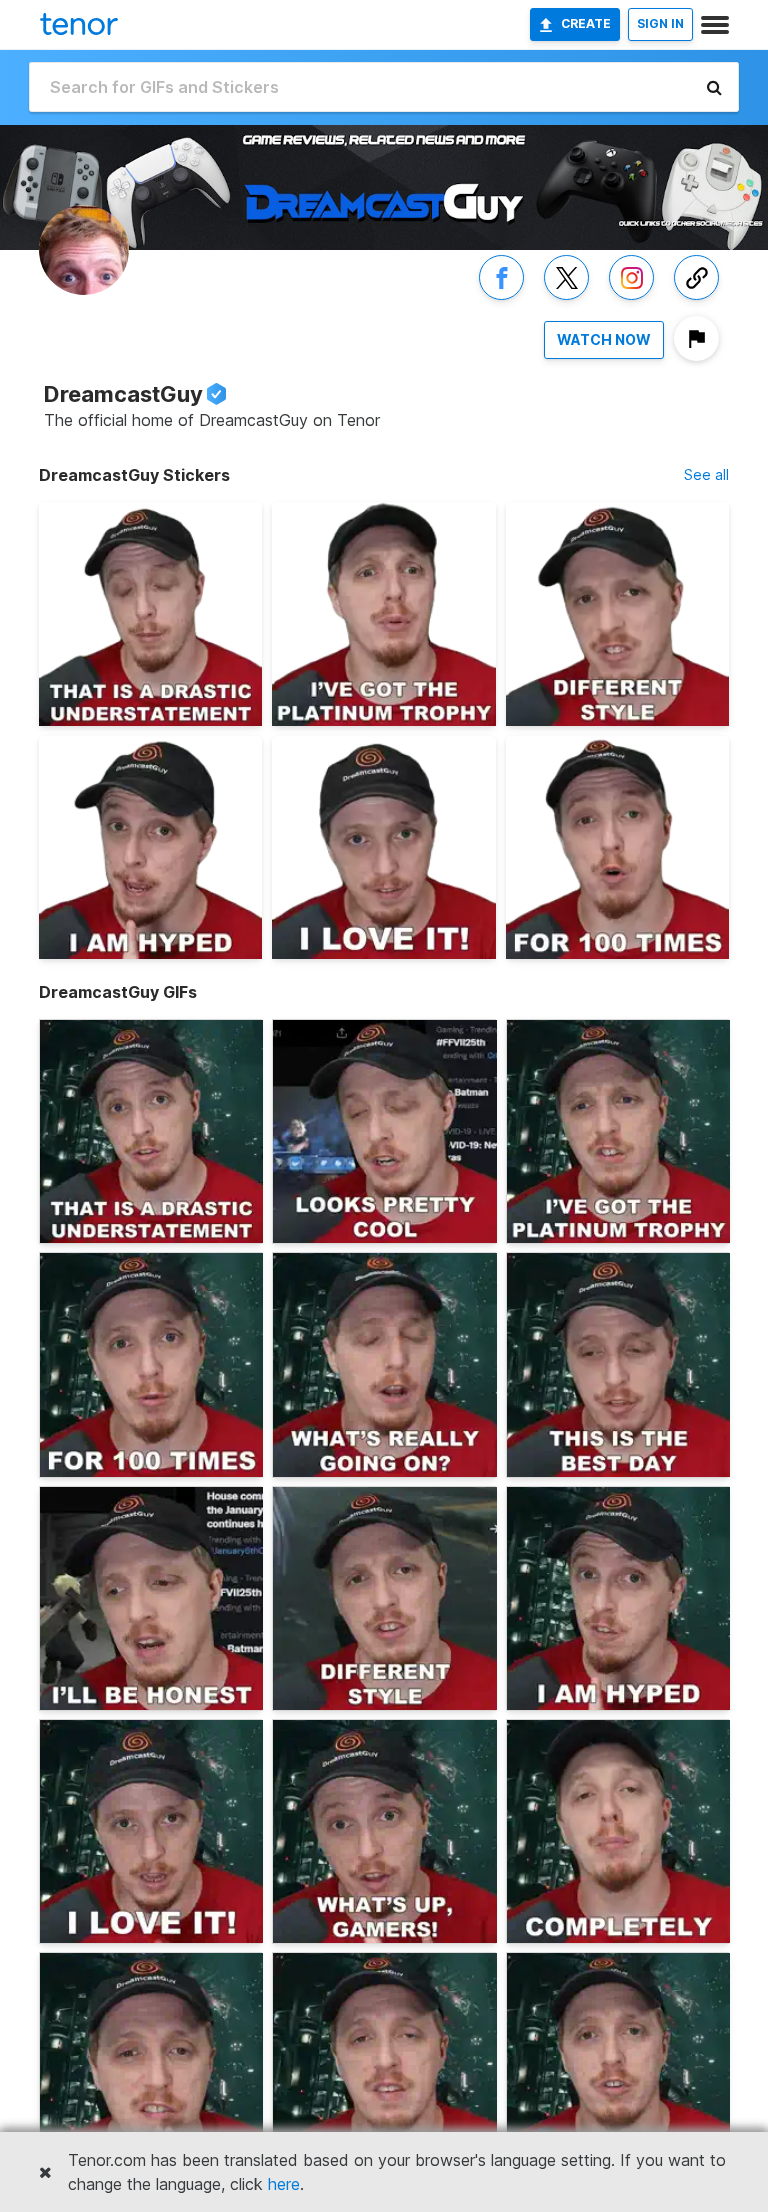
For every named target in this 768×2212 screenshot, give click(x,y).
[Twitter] (566, 299)
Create (586, 23)
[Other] (696, 299)
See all (706, 474)
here (284, 2184)
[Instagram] (631, 299)
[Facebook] (501, 299)
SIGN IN (660, 23)
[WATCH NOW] (604, 360)
